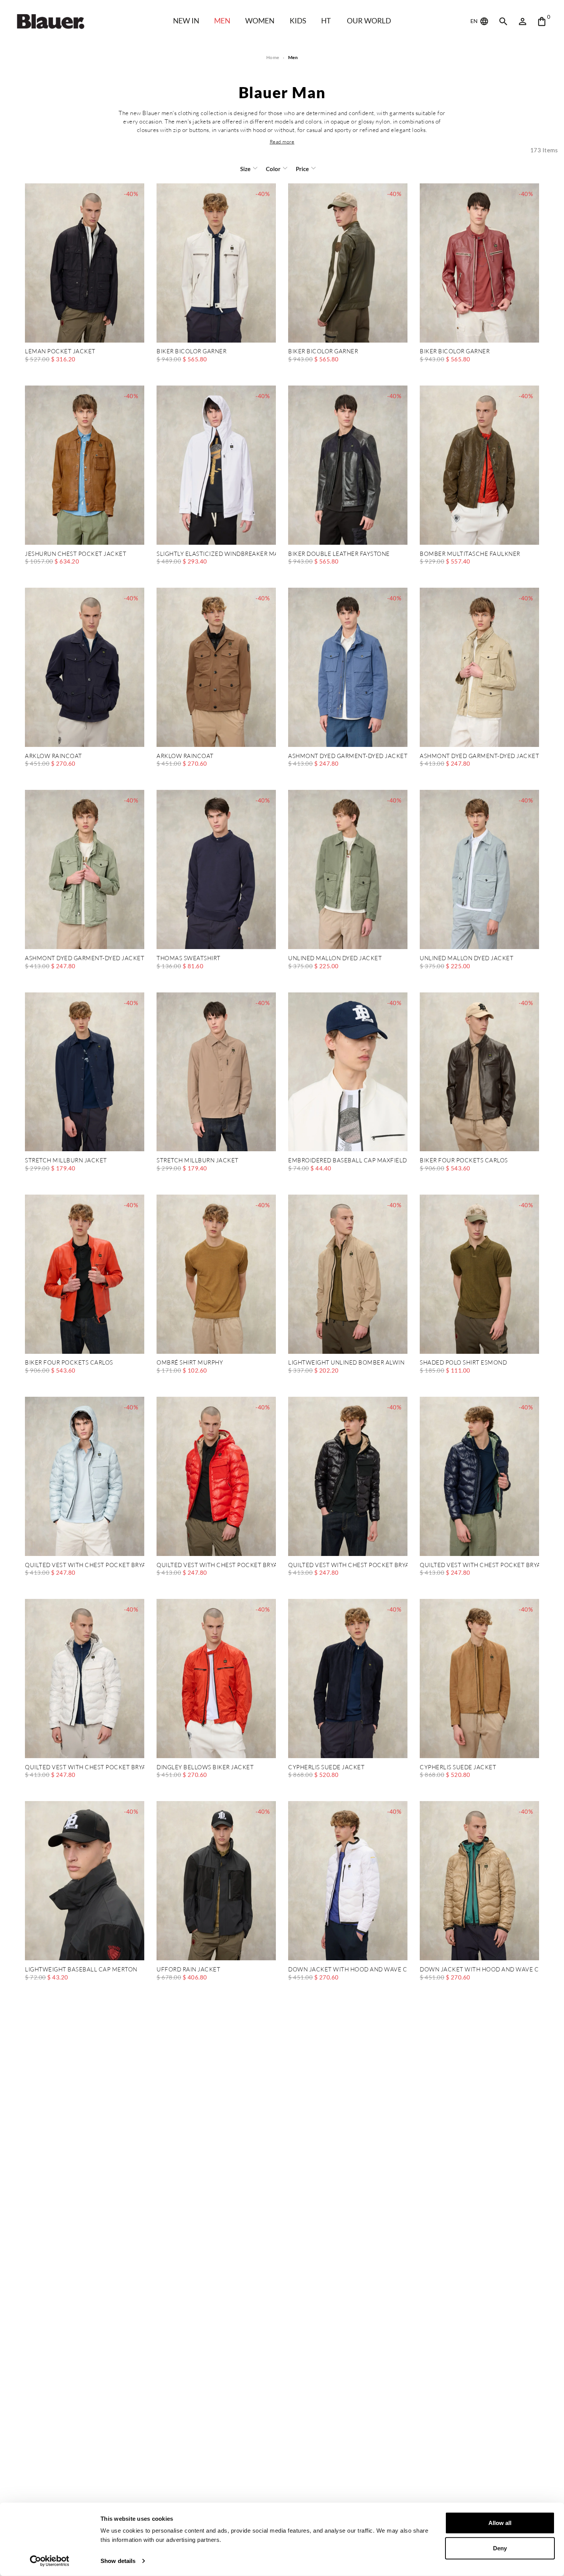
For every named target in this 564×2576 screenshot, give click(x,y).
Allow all (500, 2523)
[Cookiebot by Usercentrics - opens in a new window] (50, 2561)
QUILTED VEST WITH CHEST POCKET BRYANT (85, 1565)
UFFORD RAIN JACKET (188, 1970)
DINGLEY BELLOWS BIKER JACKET (205, 1768)
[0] (542, 21)
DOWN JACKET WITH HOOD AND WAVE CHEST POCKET (348, 1970)
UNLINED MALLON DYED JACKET (335, 958)
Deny (500, 2548)
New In (186, 21)
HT (326, 21)
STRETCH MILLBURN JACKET (66, 1161)
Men (222, 21)
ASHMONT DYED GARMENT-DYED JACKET (348, 756)
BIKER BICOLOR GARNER (191, 352)
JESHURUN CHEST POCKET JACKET (76, 554)
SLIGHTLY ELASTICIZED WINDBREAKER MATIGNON (216, 554)
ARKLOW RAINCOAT (54, 756)
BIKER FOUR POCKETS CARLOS (464, 1161)
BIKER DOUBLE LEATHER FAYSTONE (339, 554)
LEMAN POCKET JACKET (60, 352)
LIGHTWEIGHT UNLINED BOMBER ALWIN (346, 1363)
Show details (118, 2561)
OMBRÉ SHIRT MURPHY (190, 1363)
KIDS (298, 21)
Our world (369, 21)
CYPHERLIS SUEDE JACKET (326, 1768)
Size (245, 169)
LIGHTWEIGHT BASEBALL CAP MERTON (81, 1970)
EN (475, 21)
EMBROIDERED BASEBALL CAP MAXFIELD (348, 1161)
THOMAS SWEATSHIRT (189, 958)
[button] (282, 142)
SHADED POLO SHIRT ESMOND (463, 1363)
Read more (282, 142)
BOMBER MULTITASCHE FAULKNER (470, 554)
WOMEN (260, 21)
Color (273, 169)
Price (302, 169)
